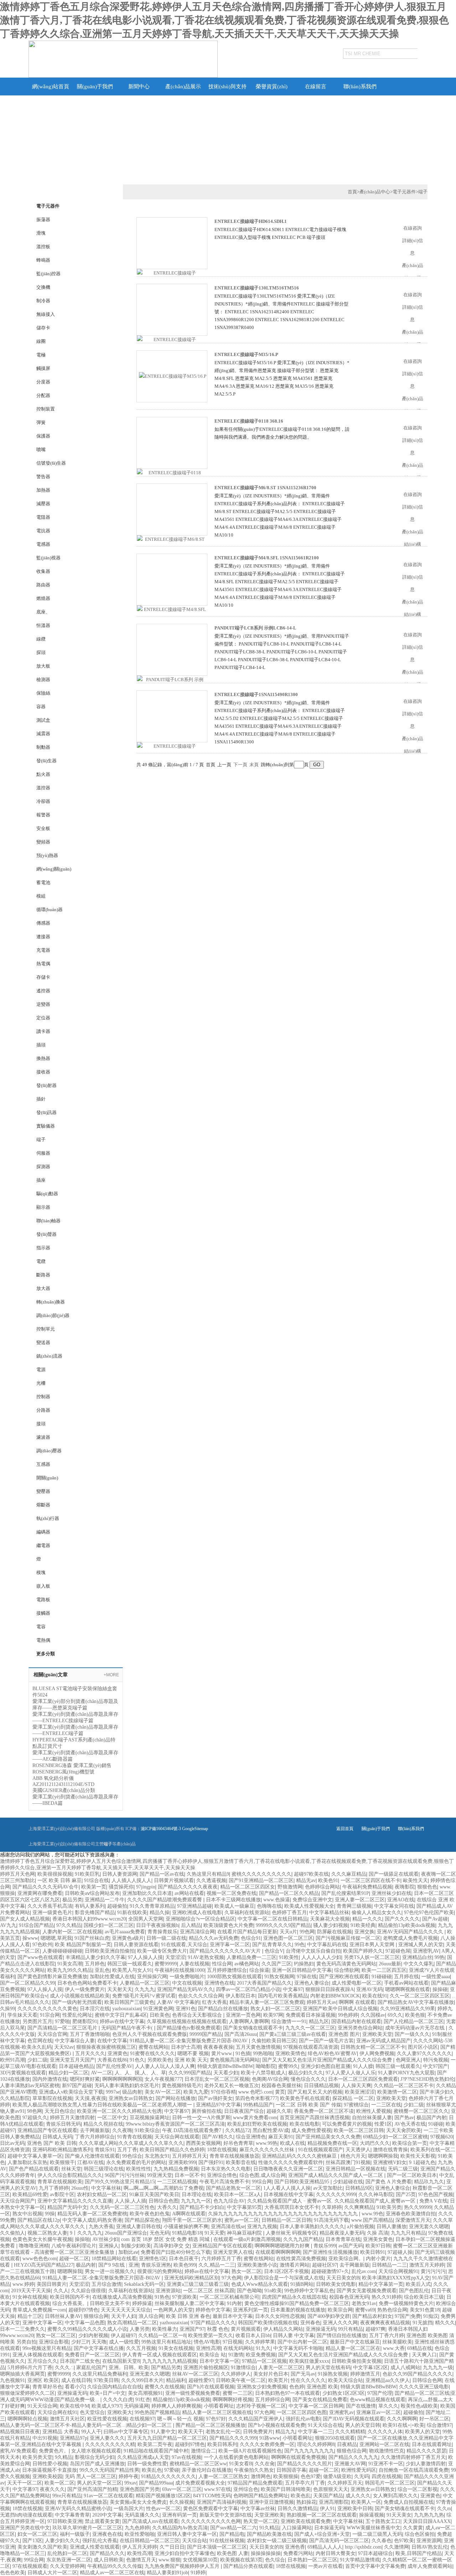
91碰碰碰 (382, 1977)
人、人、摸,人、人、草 (140, 2073)
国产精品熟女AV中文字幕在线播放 (416, 2002)
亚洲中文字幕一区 (42, 2323)
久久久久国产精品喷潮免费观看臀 (165, 1900)
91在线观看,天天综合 (184, 1945)
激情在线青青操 (390, 2150)
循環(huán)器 (50, 910)
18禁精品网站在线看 (114, 2259)
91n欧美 (273, 2291)
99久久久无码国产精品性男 (109, 2470)
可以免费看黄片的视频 (347, 2124)
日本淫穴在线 (95, 2009)
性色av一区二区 (163, 2509)
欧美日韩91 (373, 2252)
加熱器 (43, 490)
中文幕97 (293, 1989)
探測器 (43, 1167)
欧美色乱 (301, 2496)
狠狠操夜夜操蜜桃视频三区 (106, 2047)
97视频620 (442, 2137)
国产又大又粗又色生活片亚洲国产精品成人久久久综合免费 (328, 2060)
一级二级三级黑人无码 (377, 2534)
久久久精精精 (350, 2432)
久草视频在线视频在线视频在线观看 (187, 2021)
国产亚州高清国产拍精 (92, 2489)
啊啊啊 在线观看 (357, 2002)
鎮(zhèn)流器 (49, 1356)
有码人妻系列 (90, 1906)
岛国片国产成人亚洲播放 (97, 2464)
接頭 (41, 1424)
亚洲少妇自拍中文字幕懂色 (185, 2553)
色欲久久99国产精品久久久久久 (418, 2374)
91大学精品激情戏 (360, 2560)
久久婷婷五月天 (345, 2483)
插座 (41, 1180)
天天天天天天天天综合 (126, 2310)
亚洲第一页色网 (243, 2015)
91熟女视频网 (279, 1977)
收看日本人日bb (253, 2335)
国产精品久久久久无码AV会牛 (46, 1887)
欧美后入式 (418, 2284)
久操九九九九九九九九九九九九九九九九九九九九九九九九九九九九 (284, 2214)
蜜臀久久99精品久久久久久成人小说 (87, 2329)
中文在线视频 (187, 1983)
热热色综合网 (392, 2310)
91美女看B (241, 2464)
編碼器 (43, 1532)
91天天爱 (214, 2233)
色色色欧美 (12, 2573)
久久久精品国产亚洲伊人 (256, 2419)
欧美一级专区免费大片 (162, 1951)
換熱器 (43, 1058)
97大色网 (232, 2278)
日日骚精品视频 (321, 2086)
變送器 (43, 1342)
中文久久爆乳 (419, 1964)
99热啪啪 (263, 2054)
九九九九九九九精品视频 (170, 2361)
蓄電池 (43, 882)
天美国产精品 (328, 2496)
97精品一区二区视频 (264, 2361)
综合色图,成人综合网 (263, 2175)
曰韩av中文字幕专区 (126, 2432)
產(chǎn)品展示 (183, 87)
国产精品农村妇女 (372, 2316)
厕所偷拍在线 (207, 2111)
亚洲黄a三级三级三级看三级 (198, 2284)
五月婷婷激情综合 (227, 1970)
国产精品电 (232, 2534)
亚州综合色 (246, 2489)
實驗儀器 (46, 1126)
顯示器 (43, 1207)
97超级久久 (35, 2118)
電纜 (41, 1261)
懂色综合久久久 (308, 2079)
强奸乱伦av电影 (303, 2419)
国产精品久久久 (107, 2553)
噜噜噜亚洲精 (34, 2246)
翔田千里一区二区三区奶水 (192, 2220)
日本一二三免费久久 (22, 2329)
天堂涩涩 (175, 1957)
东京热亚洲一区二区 (69, 2560)
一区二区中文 (112, 2118)
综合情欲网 (347, 1970)
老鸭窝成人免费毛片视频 (410, 1938)
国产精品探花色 (142, 2220)
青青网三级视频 (354, 1906)
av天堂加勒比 (328, 2188)
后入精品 (191, 1925)
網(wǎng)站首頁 (51, 87)
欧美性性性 (139, 2169)
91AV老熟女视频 (206, 1957)
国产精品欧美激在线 (269, 2534)
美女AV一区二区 (163, 2092)
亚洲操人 (109, 2246)
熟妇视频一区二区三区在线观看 (322, 2515)
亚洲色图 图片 (344, 2034)
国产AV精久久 (218, 2137)
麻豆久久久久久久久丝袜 (268, 2150)
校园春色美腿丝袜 (281, 2086)
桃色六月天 (353, 2156)
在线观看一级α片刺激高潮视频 (247, 2239)
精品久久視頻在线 (103, 2124)
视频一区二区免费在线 (232, 1893)
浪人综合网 (151, 2316)
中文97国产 (435, 2066)
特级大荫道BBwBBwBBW (225, 2066)
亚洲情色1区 (153, 2259)
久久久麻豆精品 (349, 1874)
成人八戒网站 (405, 2368)
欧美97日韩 (378, 2246)
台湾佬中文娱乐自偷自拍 (313, 1951)
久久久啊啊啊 (402, 2419)
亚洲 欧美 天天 (191, 2060)
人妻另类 (140, 2329)
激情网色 (261, 2476)
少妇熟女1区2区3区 (344, 2393)
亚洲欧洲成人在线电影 (197, 1913)
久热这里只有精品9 (208, 1874)
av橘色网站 (247, 1964)
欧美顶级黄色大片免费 (228, 1925)
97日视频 (233, 2342)
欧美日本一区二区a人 (238, 2194)
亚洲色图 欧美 (322, 2387)
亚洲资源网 (429, 2541)
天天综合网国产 (17, 2201)
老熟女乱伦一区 (223, 2432)
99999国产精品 (206, 2034)
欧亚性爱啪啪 (140, 2534)
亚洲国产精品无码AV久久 (185, 1989)
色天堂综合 (92, 2412)
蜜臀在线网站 (154, 2047)
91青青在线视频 (135, 2137)
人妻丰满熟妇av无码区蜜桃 (30, 2086)
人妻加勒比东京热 (27, 2162)
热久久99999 (418, 2207)
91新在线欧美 (132, 1913)
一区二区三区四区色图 (302, 2412)
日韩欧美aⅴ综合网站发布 (92, 1893)
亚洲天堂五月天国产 (72, 2060)
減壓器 (43, 504)
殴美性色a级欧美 (419, 2406)
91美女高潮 (70, 1964)
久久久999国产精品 (190, 2073)
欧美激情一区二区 (397, 2092)
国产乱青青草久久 (272, 1945)
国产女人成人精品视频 (25, 1919)
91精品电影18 (187, 2233)
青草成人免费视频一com (39, 2310)
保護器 (43, 436)
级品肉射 (132, 2092)
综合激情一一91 (289, 2021)
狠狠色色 (427, 1887)
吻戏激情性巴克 (387, 2451)
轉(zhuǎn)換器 (51, 1302)
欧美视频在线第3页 (241, 2560)
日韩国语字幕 (291, 2470)
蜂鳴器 (43, 260)
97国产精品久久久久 (213, 2323)
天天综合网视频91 (398, 2271)
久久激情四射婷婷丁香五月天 (413, 2457)
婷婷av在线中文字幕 (122, 2021)
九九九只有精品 (408, 2233)
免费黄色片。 (54, 2451)
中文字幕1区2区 (370, 2368)
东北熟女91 (157, 2156)
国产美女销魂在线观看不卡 (253, 2028)
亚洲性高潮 (208, 2348)
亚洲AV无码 (369, 1989)
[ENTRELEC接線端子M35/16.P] (173, 376)
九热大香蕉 (101, 2227)
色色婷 (297, 2387)
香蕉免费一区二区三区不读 (324, 2111)
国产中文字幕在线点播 (99, 2348)
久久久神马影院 (376, 2194)
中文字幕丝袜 (106, 2188)
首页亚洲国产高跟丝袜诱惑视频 (315, 2118)
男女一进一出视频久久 (110, 2271)
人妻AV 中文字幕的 (178, 2002)
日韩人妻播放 (392, 2227)
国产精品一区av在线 (162, 1874)
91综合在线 (97, 1880)
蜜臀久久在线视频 (165, 2387)
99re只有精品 (67, 2496)
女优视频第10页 (200, 2560)
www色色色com (40, 2259)
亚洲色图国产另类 (140, 2489)
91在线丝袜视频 (227, 2541)
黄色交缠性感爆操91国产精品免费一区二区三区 (297, 2303)
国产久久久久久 (402, 1919)
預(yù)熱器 (47, 855)
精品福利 (176, 2380)
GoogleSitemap (195, 1829)
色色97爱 (311, 2476)
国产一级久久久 (412, 2034)
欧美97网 (273, 2015)
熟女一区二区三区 (56, 2335)
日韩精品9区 (359, 2188)
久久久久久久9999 (336, 2194)
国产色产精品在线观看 (34, 2169)
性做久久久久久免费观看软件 (291, 2162)
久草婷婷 (332, 2207)
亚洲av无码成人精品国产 (384, 2041)
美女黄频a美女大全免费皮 (138, 2502)
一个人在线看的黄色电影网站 (236, 2457)
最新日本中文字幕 (233, 2316)
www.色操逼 (277, 1900)
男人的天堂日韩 (363, 2425)
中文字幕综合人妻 (75, 2041)
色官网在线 (40, 2041)
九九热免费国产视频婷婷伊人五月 (183, 2566)
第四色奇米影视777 (256, 2098)
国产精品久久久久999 (233, 2438)
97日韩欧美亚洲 (65, 2521)
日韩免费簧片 (258, 2432)
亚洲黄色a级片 (128, 1938)
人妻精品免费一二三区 (252, 1957)
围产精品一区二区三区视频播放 (211, 2425)
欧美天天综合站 (346, 2380)
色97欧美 (404, 2541)
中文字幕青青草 (72, 2515)
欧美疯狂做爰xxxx (309, 2361)
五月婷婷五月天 (190, 2156)
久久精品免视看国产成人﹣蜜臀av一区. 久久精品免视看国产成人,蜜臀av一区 (332, 2201)
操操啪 (82, 2239)
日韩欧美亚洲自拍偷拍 (110, 1951)
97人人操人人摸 (145, 1957)
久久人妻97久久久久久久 (424, 2054)
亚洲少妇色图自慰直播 (326, 2066)
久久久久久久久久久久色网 (211, 2521)
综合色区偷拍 (420, 2534)
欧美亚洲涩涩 (360, 2092)
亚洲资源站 (168, 2291)
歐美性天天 (415, 1880)
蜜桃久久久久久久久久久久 (261, 1874)
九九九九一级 (438, 2368)
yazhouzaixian (126, 2009)
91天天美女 (399, 2515)
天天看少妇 (226, 2073)
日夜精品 (347, 2444)
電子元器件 (404, 192)
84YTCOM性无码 (212, 2496)
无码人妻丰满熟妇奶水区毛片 (127, 2086)
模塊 (41, 1572)
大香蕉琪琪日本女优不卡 (292, 2207)
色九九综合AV (229, 2201)
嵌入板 (43, 1586)
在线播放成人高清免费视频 (122, 2297)
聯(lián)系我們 (360, 87)
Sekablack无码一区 (144, 2284)
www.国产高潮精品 (372, 2220)
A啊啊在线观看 (189, 2214)
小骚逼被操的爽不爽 (186, 2227)
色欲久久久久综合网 (201, 1996)
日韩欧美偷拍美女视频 (357, 2361)
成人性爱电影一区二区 (357, 1983)
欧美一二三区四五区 (384, 1970)
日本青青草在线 (343, 2239)
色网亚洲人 (408, 2060)
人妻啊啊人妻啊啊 (249, 2021)
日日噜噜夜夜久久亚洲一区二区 (288, 2169)
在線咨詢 (413, 228)
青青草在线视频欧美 (60, 2182)
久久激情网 (397, 2547)
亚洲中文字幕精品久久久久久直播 (75, 2201)
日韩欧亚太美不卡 (110, 2303)
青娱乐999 (325, 2246)
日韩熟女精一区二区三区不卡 (373, 2047)
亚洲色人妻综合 (312, 1983)
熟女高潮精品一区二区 (132, 2323)
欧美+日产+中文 (108, 2393)
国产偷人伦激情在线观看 (92, 2156)
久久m (444, 2509)
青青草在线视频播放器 (234, 2156)
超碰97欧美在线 (311, 1874)
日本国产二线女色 (80, 2361)
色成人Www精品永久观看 (260, 2284)
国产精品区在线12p (39, 2220)
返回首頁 (345, 1829)
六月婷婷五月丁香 (221, 2259)
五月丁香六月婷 (387, 2335)
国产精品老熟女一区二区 (233, 2188)
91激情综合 (243, 2368)
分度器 (43, 382)
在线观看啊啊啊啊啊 (278, 2252)
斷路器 (43, 1275)
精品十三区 (30, 2316)
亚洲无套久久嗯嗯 (429, 2227)
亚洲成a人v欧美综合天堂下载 (71, 2092)
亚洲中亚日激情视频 (271, 2502)
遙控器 (43, 991)
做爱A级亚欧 (337, 2476)
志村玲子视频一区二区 (261, 2406)
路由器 (43, 585)
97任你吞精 (223, 2092)
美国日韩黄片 (52, 2284)
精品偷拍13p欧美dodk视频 (407, 1925)
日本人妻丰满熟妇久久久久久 (312, 2227)
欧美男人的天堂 (423, 2432)
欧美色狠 (415, 2015)
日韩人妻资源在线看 (136, 1945)
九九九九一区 (196, 2201)
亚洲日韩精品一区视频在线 (356, 2169)
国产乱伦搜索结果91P (345, 1893)
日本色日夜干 (184, 2259)
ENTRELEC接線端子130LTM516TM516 (257, 288)
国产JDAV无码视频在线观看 (354, 2419)
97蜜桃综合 (356, 2105)
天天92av (64, 2047)
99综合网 (262, 2182)
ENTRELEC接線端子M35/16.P (246, 354)
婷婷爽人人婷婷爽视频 (176, 2406)
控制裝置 (46, 409)
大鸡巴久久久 (375, 2143)
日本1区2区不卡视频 (286, 2271)
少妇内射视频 (93, 2335)
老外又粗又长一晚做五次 (232, 2086)
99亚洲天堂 (160, 2175)
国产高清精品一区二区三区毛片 (63, 2028)
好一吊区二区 (434, 2419)
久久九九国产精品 (303, 2239)
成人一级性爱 (124, 2342)
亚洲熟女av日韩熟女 (131, 2098)
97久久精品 (69, 1925)
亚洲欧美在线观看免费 (306, 2521)
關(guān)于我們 (95, 87)
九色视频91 (12, 2380)
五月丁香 (127, 2150)
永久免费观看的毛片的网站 (136, 2162)
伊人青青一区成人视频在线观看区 (160, 2355)
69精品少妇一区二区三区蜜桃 (395, 2137)
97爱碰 (172, 2470)
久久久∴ (64, 2368)
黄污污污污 (433, 2271)
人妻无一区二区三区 (281, 2368)
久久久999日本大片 (142, 2380)
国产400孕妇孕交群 (329, 2316)
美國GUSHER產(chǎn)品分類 (64, 1790)
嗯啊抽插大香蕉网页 (22, 2374)
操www (30, 1938)
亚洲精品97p (74, 2438)
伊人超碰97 (123, 2335)
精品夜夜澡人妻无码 (342, 2233)
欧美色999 (185, 2265)
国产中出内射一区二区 (302, 2342)
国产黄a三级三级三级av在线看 (293, 2034)
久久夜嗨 (122, 2130)
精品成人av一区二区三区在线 (112, 2573)
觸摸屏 (43, 368)
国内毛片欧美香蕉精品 (283, 1996)
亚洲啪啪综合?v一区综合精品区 (200, 1919)
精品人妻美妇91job (167, 2573)
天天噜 (99, 2342)
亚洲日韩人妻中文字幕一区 (187, 2534)
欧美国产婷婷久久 (363, 1951)
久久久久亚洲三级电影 (424, 2387)
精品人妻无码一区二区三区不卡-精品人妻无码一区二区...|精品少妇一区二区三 (87, 2425)
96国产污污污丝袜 (125, 2175)
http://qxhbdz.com (363, 2547)
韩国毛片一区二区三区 (390, 2483)
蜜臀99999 (166, 1964)
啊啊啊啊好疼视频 (233, 2400)
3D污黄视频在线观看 (23, 2073)
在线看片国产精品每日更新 (247, 1932)
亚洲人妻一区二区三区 (360, 1900)
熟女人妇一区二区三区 (275, 2009)
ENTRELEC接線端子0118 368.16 (249, 421)
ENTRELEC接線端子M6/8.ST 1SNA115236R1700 (265, 488)
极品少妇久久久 (306, 2073)
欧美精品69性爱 (30, 2194)
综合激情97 (439, 2425)
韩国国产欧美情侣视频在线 (268, 2323)
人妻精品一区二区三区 (145, 1983)
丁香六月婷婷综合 (95, 2137)
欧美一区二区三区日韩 (359, 2130)
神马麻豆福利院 (245, 2233)
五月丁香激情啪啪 (90, 2034)
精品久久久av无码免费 (214, 1938)
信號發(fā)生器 (51, 463)
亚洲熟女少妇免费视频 (262, 2387)
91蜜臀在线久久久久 (152, 2054)
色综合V (274, 1951)
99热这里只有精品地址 (166, 2342)
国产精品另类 (166, 2368)
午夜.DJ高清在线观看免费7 (192, 2130)
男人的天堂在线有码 (328, 2368)
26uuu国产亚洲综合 (126, 2233)
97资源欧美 (185, 2297)
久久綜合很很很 (88, 2291)
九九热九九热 (429, 2515)
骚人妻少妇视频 (331, 1925)
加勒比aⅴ (128, 2252)
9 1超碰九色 (422, 2162)
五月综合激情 (107, 2284)
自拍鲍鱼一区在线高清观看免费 (414, 2470)
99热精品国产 (258, 2105)
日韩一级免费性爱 (147, 2464)
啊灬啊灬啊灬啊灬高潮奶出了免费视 (164, 2188)
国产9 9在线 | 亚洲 (118, 2265)
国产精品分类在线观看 (248, 2566)
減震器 (43, 734)
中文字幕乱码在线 (327, 1945)
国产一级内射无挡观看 (77, 2002)
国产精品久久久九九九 (353, 2457)
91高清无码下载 (331, 2220)
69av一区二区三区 (182, 2489)
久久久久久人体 (385, 2432)
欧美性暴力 (165, 2329)
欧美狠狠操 (286, 2476)
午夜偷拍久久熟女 (254, 2470)
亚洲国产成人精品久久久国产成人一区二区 (336, 2175)
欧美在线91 (375, 1996)
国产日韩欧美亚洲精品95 (302, 2182)
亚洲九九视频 (262, 2227)
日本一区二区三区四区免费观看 (363, 2079)
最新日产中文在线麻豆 (355, 2342)
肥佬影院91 (85, 2021)
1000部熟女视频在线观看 (234, 1977)
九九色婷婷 (137, 2528)
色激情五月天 (141, 2560)
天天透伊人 (358, 2150)
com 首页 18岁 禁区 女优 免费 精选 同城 (166, 2239)
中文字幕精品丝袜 (329, 1913)
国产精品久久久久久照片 (305, 2464)
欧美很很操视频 (55, 1874)
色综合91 (251, 1938)
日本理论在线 (197, 2194)
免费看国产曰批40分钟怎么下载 (176, 2252)
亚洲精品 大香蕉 (61, 2432)
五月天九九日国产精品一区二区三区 (167, 2438)
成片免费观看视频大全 (200, 2483)
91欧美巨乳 (87, 1874)
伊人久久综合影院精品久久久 (70, 2175)
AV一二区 (102, 2073)
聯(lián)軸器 (48, 1221)
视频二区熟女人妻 (47, 2233)
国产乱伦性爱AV (114, 2066)
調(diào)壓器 (49, 1451)
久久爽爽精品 (359, 2207)
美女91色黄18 (425, 2310)
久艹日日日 (172, 2547)
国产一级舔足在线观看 (394, 1874)
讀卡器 (43, 1031)
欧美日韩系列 (222, 2444)
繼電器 (43, 1545)
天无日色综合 (59, 2111)
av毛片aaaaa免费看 (125, 1932)
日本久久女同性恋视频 (280, 2316)
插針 (41, 1099)
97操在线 (307, 1977)
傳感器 (43, 923)
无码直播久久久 (142, 2515)
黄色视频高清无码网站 (235, 2060)
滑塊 (41, 233)
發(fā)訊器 (46, 1112)
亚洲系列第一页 (250, 2310)
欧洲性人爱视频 (374, 2111)
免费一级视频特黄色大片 (406, 2303)
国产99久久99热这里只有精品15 (120, 2182)
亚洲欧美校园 (47, 2476)
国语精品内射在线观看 (356, 2021)
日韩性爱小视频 (50, 2464)
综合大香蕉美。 (70, 2303)
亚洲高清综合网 (197, 1932)
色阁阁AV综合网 (270, 2079)
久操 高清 (378, 2233)
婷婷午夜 (129, 2476)
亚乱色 (102, 1970)
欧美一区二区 (59, 2483)
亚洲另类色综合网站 (360, 2028)
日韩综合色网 (427, 2380)
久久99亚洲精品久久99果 (408, 2009)
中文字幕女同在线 (394, 1906)
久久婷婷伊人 (236, 2374)
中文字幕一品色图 (85, 2323)
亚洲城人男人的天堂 (421, 1945)
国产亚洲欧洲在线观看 (344, 1977)
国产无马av (303, 2374)
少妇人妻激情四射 (426, 2464)
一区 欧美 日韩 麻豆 (59, 1880)
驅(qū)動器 (47, 1194)
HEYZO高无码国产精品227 (44, 2265)
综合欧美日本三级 (424, 2297)
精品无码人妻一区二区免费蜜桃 (92, 2214)
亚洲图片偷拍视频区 (206, 2368)
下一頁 (240, 765)
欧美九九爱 (196, 2092)
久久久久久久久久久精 (110, 2444)
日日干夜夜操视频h (157, 1925)
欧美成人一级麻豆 (234, 1906)
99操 (50, 2214)
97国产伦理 (380, 2393)
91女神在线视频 (30, 2297)
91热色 (162, 2297)
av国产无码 (351, 2246)
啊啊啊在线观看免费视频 (299, 2457)
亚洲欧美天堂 (377, 2034)
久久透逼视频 (211, 1880)
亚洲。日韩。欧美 (129, 2368)
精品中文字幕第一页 (381, 2284)
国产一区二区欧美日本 (412, 2175)
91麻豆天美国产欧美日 (154, 2194)
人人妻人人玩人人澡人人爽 (165, 2066)
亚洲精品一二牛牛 (105, 1900)
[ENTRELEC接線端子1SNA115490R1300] (172, 750)
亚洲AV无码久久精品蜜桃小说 (78, 2509)
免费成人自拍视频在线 (409, 2502)
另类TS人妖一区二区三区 (372, 1957)
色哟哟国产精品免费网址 (261, 2496)
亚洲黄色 (118, 2054)
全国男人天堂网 (146, 1919)
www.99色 (372, 2214)
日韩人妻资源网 (120, 1874)
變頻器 (43, 842)
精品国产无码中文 (67, 2207)
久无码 (362, 2476)
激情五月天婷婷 (427, 2265)
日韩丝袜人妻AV (63, 2316)
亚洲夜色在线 (107, 2534)
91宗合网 (50, 2015)
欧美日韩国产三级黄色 (129, 2002)
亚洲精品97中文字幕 (218, 2105)
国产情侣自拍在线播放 (342, 2335)
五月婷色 (95, 1964)
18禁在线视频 (222, 2150)
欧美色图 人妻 (233, 2553)
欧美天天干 (191, 2432)
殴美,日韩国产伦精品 (419, 2553)
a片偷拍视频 (361, 2227)
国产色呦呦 (249, 2291)
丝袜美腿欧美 (397, 2342)
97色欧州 (42, 1945)
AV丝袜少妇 (105, 2239)
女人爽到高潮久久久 (395, 2496)
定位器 (43, 1018)
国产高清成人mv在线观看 (150, 2521)
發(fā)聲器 (46, 1234)
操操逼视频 (372, 2515)
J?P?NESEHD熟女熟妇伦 (427, 2079)
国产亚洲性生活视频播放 (330, 2252)
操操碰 (440, 1989)
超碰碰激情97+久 (330, 2271)
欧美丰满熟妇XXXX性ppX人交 (396, 2278)
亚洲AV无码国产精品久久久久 (411, 1932)
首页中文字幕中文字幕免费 (375, 2566)
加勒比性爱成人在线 (112, 1977)
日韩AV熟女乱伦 (430, 2547)
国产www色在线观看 (40, 1957)
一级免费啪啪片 (187, 1977)
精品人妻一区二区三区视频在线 (217, 2412)
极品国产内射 (431, 2118)
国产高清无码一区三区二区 (339, 2541)
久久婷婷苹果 (260, 2342)
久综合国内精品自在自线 (115, 2387)
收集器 (43, 571)
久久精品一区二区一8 (162, 2335)
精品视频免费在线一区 (332, 2143)
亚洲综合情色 (222, 2175)
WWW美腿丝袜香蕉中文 (374, 2528)
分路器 (43, 1410)
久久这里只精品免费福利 (100, 2374)
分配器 (43, 395)
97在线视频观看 (30, 2566)
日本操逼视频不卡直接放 (50, 2470)
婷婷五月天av (322, 2002)
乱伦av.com (364, 2271)
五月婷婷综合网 (273, 2400)
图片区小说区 (423, 2047)
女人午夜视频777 (163, 2079)
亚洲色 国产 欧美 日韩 (52, 2143)
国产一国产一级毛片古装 (326, 2041)
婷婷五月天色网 (17, 1874)
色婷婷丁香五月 (289, 1913)
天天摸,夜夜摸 (90, 2098)
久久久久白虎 (118, 2400)
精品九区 (319, 2021)
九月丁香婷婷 (54, 2188)
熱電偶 (43, 964)
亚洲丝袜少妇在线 (392, 1893)
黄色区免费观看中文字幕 (211, 2509)
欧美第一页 (94, 1887)
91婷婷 (198, 2573)
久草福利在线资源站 (247, 1913)
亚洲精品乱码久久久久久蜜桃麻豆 (300, 2156)
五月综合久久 (42, 2361)
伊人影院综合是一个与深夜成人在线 (284, 2278)
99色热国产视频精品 (157, 2412)
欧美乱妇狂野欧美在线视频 (257, 2124)
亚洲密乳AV (426, 1951)
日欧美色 (160, 2015)
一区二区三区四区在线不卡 (370, 1880)
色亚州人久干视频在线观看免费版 (150, 2034)
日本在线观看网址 (432, 2444)
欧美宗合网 (340, 2310)
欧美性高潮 (140, 2553)
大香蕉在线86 (112, 2060)
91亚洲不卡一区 (386, 2464)
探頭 (41, 652)
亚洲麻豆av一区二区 (379, 2412)
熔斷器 (43, 1505)
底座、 (43, 612)
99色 (300, 1945)
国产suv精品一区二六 (234, 2528)
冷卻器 (43, 801)
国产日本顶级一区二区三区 (217, 2547)
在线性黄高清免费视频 (301, 2259)
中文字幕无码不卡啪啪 (298, 2348)
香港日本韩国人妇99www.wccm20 (89, 1919)
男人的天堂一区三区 (99, 2483)
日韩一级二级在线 (166, 1938)
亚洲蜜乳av (341, 2412)
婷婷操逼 (142, 2303)
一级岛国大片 (129, 2509)
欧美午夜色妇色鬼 (150, 2214)
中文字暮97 (177, 2111)
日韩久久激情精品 (297, 2509)
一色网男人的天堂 (173, 2310)
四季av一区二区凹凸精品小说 (248, 1989)
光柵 (41, 1383)
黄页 (280, 2092)
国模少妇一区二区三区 (109, 1925)
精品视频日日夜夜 (20, 2432)
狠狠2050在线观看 (335, 2438)
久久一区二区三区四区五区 (420, 1996)
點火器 (43, 774)
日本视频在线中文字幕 (289, 2194)
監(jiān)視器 (48, 558)
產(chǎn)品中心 (375, 192)
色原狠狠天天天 (331, 2489)
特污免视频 (436, 2060)
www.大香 (394, 2348)
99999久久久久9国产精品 (283, 1925)
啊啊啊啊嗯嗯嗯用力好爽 (283, 2246)
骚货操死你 (121, 1887)
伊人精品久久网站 (283, 2329)
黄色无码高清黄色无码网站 (346, 1964)
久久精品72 (238, 2130)
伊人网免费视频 (377, 2054)
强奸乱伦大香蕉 (100, 2541)
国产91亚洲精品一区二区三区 (261, 1880)
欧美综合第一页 (410, 2143)
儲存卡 (43, 328)
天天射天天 (120, 1989)
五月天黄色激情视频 (258, 2047)
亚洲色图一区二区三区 (288, 1938)
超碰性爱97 (201, 2380)
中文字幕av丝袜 (258, 2509)
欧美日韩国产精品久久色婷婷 (172, 2150)
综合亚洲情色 (251, 2137)
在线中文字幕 (112, 2041)
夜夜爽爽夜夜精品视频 (385, 2323)
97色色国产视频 (436, 2194)
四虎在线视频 (387, 2476)
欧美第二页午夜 (155, 2444)
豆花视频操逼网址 (150, 2118)
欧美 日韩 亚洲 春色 (188, 2316)
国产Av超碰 (435, 1919)
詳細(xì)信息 (413, 247)
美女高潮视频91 (145, 2393)
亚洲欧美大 (120, 2412)
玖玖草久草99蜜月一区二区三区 (87, 2528)
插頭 (41, 1045)
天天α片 (288, 1932)
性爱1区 (383, 2124)
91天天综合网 (42, 2406)
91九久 (263, 2348)
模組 (41, 896)
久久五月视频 (141, 2348)
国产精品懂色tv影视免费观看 (189, 2028)
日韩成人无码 (57, 2137)
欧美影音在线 (241, 2162)
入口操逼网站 (297, 2528)
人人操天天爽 (356, 2086)
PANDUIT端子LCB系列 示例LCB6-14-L (255, 628)
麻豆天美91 (281, 2137)
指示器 (43, 1248)
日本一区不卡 (190, 2175)
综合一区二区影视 (418, 2489)
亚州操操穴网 (152, 1977)
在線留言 (316, 87)
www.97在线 (217, 2489)
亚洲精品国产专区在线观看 (47, 2130)
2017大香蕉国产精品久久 (264, 1983)
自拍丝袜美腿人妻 (372, 2118)
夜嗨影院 (405, 1887)
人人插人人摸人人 (131, 1880)
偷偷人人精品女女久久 (377, 1913)
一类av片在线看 (325, 2566)
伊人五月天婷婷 (140, 2547)
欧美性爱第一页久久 (211, 2335)
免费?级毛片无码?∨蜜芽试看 (144, 1996)
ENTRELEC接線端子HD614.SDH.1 (251, 221)
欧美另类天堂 (37, 2457)
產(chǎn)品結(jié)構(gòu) (413, 544)
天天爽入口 (424, 2355)
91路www (270, 2438)
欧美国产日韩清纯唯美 (286, 2489)
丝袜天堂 (71, 2169)
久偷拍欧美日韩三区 (274, 2041)
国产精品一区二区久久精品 (289, 1893)
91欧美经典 (363, 1925)
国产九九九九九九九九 (309, 2451)
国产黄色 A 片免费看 (388, 2182)
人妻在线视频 (195, 1964)
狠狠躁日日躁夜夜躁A (330, 1989)
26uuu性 (80, 2188)
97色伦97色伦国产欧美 (429, 1913)
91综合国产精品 (36, 1925)
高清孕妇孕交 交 (172, 2246)
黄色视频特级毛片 (182, 2086)
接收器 (43, 1072)
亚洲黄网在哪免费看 (40, 1893)
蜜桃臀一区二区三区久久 (421, 2111)
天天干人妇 (124, 2316)
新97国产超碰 (77, 2086)
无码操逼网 (136, 2406)
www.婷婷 (23, 2284)
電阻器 (43, 517)
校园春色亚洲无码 (349, 2297)
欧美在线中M (74, 2406)
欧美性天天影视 (418, 2156)
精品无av (306, 1880)
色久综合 (275, 2560)
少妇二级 (37, 2060)
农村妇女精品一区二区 (102, 2194)
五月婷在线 (406, 1977)
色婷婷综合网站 (322, 1887)
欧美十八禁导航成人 (263, 2073)
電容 (41, 1627)
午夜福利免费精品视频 (367, 1887)
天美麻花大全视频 (330, 1919)
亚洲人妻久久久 (107, 2438)
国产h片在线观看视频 (211, 2387)
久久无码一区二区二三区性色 (122, 2207)
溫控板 (43, 247)
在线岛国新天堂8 (121, 2361)
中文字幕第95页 (244, 2207)
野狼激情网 (290, 1887)
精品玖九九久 (429, 2182)
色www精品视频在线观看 (378, 2400)
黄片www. (222, 2054)
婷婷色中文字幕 (213, 2310)
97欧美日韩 (106, 2380)
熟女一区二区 (247, 2271)
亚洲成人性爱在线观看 (95, 2547)
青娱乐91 (105, 2150)
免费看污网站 (298, 2553)
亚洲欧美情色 (290, 2054)
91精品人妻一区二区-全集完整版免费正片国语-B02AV (189, 2041)
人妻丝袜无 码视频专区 (291, 2233)
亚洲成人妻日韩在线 (139, 2227)
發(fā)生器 (46, 761)
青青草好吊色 (47, 2387)
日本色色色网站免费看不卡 (87, 1983)
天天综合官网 (52, 2034)
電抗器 (43, 531)
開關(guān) (47, 1478)
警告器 (43, 477)
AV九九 (8, 1925)
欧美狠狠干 (62, 2162)
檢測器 (43, 680)
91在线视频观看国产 (321, 2150)
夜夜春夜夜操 (218, 2047)
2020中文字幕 (107, 2515)
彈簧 (41, 422)
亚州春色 (310, 2323)
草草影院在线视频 (52, 2098)
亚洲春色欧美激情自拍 (411, 2214)
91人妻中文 (163, 2432)
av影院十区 (62, 2194)
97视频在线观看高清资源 (311, 2047)
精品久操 (160, 1913)
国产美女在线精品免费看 (320, 2400)
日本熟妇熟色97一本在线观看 (287, 2393)
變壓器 (43, 1491)
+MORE (111, 1675)
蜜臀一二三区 (238, 2393)
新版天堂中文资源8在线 (226, 2515)
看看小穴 (75, 2387)
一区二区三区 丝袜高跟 (209, 2291)
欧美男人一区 (366, 2502)
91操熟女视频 (333, 2374)
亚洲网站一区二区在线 (384, 2444)
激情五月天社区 (67, 2419)
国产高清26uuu (241, 2034)
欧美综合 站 (213, 2355)
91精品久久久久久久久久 (169, 2476)
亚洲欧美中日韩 (355, 2509)
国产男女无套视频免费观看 (367, 2291)
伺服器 (43, 1153)
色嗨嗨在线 (269, 1906)
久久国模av (373, 2015)
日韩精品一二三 (389, 2265)
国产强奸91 (211, 2162)
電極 (41, 355)
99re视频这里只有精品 (47, 2348)
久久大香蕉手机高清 (50, 1906)
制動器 (43, 747)
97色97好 (216, 2419)
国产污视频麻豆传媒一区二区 (348, 1938)
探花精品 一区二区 (353, 2098)
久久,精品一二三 (217, 2265)
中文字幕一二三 (315, 2432)
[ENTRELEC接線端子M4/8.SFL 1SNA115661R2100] (172, 613)
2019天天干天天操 (31, 2291)
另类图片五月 (37, 2021)
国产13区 (32, 2541)
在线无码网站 (238, 2348)
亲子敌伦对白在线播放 (207, 2470)
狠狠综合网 (96, 2316)
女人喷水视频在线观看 (96, 2451)
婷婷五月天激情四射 (72, 2118)
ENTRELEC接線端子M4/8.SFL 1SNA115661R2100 (267, 558)
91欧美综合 (147, 2130)
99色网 (307, 1932)
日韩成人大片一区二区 (52, 2573)
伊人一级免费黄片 (85, 1989)
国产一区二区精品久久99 (27, 1983)
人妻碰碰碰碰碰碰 (62, 1951)
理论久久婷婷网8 (316, 2444)
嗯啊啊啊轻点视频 (27, 2419)
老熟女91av (364, 2303)
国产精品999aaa (156, 2483)
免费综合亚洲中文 (312, 1900)
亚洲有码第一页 (180, 2515)
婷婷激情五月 (365, 2374)
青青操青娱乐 (162, 1932)
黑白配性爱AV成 (271, 2130)
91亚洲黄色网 (158, 2009)
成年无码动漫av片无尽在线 (416, 2028)
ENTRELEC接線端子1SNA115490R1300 (256, 694)
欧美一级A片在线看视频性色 (250, 2451)
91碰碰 (436, 2124)
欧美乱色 (152, 2470)
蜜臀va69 (365, 2310)
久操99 (7, 2009)
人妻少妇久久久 (62, 2541)
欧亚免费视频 (261, 2355)
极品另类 (72, 1900)
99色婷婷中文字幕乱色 (309, 2291)
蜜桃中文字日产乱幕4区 (121, 2015)
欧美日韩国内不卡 (70, 2297)
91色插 (243, 2054)
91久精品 (269, 2528)
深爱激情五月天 (413, 2220)
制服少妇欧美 (136, 2246)
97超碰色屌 (398, 1951)
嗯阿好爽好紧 (85, 2079)
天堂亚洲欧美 (269, 2515)
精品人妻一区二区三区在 (353, 2348)
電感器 (43, 544)
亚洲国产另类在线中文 (25, 2528)
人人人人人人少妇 (321, 1957)
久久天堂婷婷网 (67, 2566)
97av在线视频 (186, 2457)
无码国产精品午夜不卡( (128, 2028)
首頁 (352, 192)
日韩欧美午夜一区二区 (241, 2380)
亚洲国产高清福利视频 (222, 2502)
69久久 (395, 2015)
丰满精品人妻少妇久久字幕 (95, 1957)
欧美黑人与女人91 (132, 1970)
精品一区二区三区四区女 (248, 1887)
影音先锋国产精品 (95, 1913)
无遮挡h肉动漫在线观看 (26, 2515)
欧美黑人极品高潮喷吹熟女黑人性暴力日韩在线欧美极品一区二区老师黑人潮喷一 (103, 2105)
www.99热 (267, 2143)
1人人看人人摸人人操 (287, 2188)
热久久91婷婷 (387, 2297)
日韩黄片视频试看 (174, 1880)
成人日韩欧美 (109, 2560)
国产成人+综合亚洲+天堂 (322, 2534)
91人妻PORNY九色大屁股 (406, 2073)
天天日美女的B (343, 2278)
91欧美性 (289, 1957)
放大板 (43, 666)
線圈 (41, 341)
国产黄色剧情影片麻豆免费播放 (52, 1977)
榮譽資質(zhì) (272, 87)
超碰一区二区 (74, 2259)
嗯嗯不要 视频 (193, 2054)
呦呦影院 (266, 2066)
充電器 (43, 950)
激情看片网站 (295, 2265)
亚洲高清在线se (228, 2227)
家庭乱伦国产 (91, 2368)
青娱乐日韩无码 (63, 2124)
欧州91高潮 (12, 2060)
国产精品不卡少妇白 (202, 2207)
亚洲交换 (364, 1932)
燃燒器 (43, 598)
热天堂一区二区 (261, 2521)
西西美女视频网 (203, 2143)
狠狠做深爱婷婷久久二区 (27, 2393)
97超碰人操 (400, 2252)
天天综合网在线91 (57, 2412)
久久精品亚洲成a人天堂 (143, 2457)
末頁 (254, 765)
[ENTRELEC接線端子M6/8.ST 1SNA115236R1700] (172, 543)
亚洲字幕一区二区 (230, 1945)
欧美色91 (328, 1880)
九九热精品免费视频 (176, 2169)
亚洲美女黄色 (378, 2239)
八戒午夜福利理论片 (74, 2246)
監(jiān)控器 (48, 274)
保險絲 (43, 693)
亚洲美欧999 (182, 2162)
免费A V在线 (433, 2201)
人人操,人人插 (130, 2201)
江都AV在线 (90, 2162)
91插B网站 (302, 2284)
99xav (130, 2483)
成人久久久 (358, 2496)
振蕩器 (43, 220)
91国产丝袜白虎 (92, 1938)
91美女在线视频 (176, 2348)
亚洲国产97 (192, 2329)
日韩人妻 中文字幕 (294, 2335)
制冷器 (43, 301)
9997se (113, 2092)
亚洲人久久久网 (340, 2323)
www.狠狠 (169, 2560)
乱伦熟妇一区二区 (67, 2553)
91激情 (236, 2355)
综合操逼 (259, 1970)
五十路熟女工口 (383, 2521)
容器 (41, 707)
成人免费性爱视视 (311, 2130)
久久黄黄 (413, 2528)
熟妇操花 (306, 2502)
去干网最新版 (95, 2130)
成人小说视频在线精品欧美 (80, 1996)
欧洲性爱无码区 (359, 2470)
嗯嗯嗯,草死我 (56, 1938)
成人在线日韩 (76, 2380)
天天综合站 (195, 2541)
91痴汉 (431, 2316)
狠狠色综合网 (352, 2451)
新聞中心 (139, 87)
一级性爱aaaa (436, 1977)
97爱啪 (62, 2021)
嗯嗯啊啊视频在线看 (408, 1989)
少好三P (80, 2342)
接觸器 (43, 1613)
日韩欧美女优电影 (336, 2284)
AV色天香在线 (410, 2124)
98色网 (35, 2111)
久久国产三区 (276, 1964)
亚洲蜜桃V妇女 (390, 2162)
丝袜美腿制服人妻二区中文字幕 (190, 2303)
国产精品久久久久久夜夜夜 (188, 1887)
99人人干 (91, 2432)
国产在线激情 (361, 2406)
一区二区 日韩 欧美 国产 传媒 (309, 2105)
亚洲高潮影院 (334, 2502)
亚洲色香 (295, 2547)
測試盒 (43, 720)
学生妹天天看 (22, 2015)
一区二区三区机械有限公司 (229, 2297)
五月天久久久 (90, 2054)
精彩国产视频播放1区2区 (163, 2496)
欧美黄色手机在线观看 (305, 2098)
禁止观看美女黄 (102, 2521)
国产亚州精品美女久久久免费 (328, 2137)
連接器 (43, 937)
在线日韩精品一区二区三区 (150, 2541)
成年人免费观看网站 (430, 2566)
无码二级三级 (403, 2169)
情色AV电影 (207, 2342)
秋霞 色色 (218, 2329)
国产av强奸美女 (215, 2098)
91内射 (234, 2303)
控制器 (43, 1397)
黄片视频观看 (246, 2329)
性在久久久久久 (308, 2380)
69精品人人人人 (325, 2547)
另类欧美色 (160, 2060)
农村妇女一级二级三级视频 (277, 2541)
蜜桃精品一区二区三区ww (198, 2464)
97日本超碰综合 (375, 2553)
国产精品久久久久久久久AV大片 (226, 1951)
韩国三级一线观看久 (130, 1964)
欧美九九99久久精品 (70, 1970)
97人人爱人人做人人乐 (351, 2073)
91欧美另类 (389, 2207)
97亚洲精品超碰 (195, 1906)
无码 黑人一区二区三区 (90, 2476)
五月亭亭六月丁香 (305, 2483)
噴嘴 (41, 450)
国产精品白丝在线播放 (223, 2009)
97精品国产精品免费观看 (255, 2483)
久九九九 (145, 1989)
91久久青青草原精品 (152, 1906)
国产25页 (406, 2194)
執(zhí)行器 (48, 1518)
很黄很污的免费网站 (160, 2271)
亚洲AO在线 (401, 1900)
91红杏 (143, 2400)
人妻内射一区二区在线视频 (72, 1932)
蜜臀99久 (288, 2066)
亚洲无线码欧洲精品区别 (192, 2278)
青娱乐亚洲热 (156, 2265)
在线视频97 (142, 2419)
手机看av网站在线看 (406, 1983)
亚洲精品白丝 (417, 1957)
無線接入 (46, 314)
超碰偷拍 (117, 1906)
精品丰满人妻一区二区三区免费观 (267, 2002)
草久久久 (388, 2406)
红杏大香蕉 (214, 2002)
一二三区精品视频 (177, 2182)
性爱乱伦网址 (77, 2015)
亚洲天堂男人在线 (233, 2252)
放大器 (43, 1288)
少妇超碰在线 (348, 2182)
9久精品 (64, 2457)
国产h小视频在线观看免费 (277, 2425)
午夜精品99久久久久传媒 (115, 2566)
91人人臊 (363, 2066)
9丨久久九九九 (86, 2233)
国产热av (404, 2118)
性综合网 (222, 1964)
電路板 (43, 1600)
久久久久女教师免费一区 (267, 2444)
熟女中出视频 (27, 2214)
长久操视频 (182, 2502)
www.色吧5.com (255, 2092)
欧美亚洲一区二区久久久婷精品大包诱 (119, 2111)
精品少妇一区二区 (68, 2073)
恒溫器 (43, 625)
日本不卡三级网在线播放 (233, 1900)
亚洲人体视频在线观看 (37, 2355)
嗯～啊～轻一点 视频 (180, 2419)
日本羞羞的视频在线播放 (298, 2310)
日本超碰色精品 (76, 2066)
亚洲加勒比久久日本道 (147, 1893)
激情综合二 (203, 2451)
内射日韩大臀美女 (336, 2553)
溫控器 (43, 788)
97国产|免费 (408, 2316)
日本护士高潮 (186, 2047)
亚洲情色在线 (219, 1983)
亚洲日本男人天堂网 (373, 1945)
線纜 (41, 639)
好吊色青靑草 (238, 2143)
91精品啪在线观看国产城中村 (156, 2451)
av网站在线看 (189, 1893)
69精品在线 (420, 2348)
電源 (41, 1370)
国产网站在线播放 (176, 2098)
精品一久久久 (367, 1919)
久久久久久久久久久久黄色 (47, 2009)
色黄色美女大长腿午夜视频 (42, 2239)
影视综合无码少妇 (95, 2457)
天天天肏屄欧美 (404, 2130)
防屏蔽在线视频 (335, 1932)
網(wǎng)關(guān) (54, 869)
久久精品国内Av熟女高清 (180, 2528)
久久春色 (382, 2541)
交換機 (43, 287)
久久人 (61, 2291)
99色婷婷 (348, 2015)
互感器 (43, 1464)
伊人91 (327, 2509)
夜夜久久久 (52, 2489)
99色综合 (132, 2156)
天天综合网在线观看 (177, 2137)
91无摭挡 (423, 2323)
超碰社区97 (325, 2265)
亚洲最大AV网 (350, 2464)
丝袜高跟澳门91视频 (348, 2162)
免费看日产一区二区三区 (92, 2355)
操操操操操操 (266, 2553)
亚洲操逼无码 (321, 2329)
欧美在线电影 (305, 2124)
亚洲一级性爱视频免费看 (193, 2393)
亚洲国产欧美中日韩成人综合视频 (340, 2009)
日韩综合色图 (164, 2201)
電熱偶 (43, 1640)
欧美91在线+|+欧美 (403, 2425)
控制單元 (46, 1329)
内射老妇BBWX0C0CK (335, 1996)
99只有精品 (351, 2329)
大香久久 (167, 2207)
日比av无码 (12, 2143)
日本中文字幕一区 (219, 2361)
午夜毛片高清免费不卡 (224, 2182)
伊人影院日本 (240, 1996)
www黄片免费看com (255, 2118)
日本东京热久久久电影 (226, 2169)
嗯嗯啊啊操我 (383, 2156)
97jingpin (146, 1887)
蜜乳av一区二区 (242, 2220)
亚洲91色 (186, 2009)
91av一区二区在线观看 (108, 2496)
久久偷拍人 (12, 2233)
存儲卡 (43, 977)
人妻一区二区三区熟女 (223, 2476)
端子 (41, 1140)
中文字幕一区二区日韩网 (316, 2406)
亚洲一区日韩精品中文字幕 (302, 1970)
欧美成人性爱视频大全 (309, 1906)
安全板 (43, 828)
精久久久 (445, 2323)
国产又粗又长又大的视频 (315, 2092)
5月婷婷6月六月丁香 (30, 2368)
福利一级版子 (75, 2534)
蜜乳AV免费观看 (18, 2451)
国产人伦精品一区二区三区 (414, 2021)
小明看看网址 (219, 2406)
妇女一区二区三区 (37, 2534)
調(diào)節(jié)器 (53, 1315)
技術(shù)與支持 (227, 87)
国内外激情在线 (50, 2079)
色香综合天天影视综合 (198, 2015)
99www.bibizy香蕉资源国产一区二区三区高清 (175, 2124)
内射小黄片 (378, 2259)
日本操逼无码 (329, 2528)
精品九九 (285, 2432)
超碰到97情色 (83, 2310)
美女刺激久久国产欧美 (42, 2547)
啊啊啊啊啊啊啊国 (122, 2079)
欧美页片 (278, 2380)
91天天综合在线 (325, 2425)
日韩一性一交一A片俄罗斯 (201, 2118)
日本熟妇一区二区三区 (312, 2560)
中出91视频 (45, 2438)
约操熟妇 (304, 1964)
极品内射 (86, 2265)
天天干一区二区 (25, 2483)
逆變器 (43, 1004)
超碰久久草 (279, 2111)
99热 (440, 1957)
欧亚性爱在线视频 (107, 2419)
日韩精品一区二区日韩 (286, 2220)
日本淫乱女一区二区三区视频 (217, 2079)
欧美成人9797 (107, 2406)
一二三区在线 (386, 2105)
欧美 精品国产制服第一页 (83, 1945)
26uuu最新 (390, 1964)
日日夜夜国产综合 (244, 2111)
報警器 (43, 815)
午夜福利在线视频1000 (180, 1970)
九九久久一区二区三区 (310, 2028)
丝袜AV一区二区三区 (195, 2374)
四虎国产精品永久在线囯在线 (294, 2297)
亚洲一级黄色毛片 (52, 1913)
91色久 (137, 2060)
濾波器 (43, 1437)
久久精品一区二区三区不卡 (404, 2086)
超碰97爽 (375, 2329)
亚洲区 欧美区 (43, 2380)
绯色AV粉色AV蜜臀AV (332, 2054)
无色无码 (160, 2233)
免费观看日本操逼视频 (311, 2015)
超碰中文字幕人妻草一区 (35, 2156)
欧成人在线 (292, 2143)
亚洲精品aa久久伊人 (388, 2380)
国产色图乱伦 (414, 2291)
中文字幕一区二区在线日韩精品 (273, 1919)
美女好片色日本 (271, 2374)
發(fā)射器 (46, 1085)
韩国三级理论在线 (104, 2169)
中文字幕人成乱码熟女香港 (92, 2220)
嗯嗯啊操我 (70, 2271)
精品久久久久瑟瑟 (426, 2451)
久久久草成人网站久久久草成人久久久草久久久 (131, 2143)
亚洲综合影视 (54, 2342)
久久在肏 (265, 2464)
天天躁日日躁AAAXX (427, 2521)
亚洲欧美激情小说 (257, 2265)
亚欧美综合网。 (346, 2259)
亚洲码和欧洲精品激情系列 (62, 2150)
